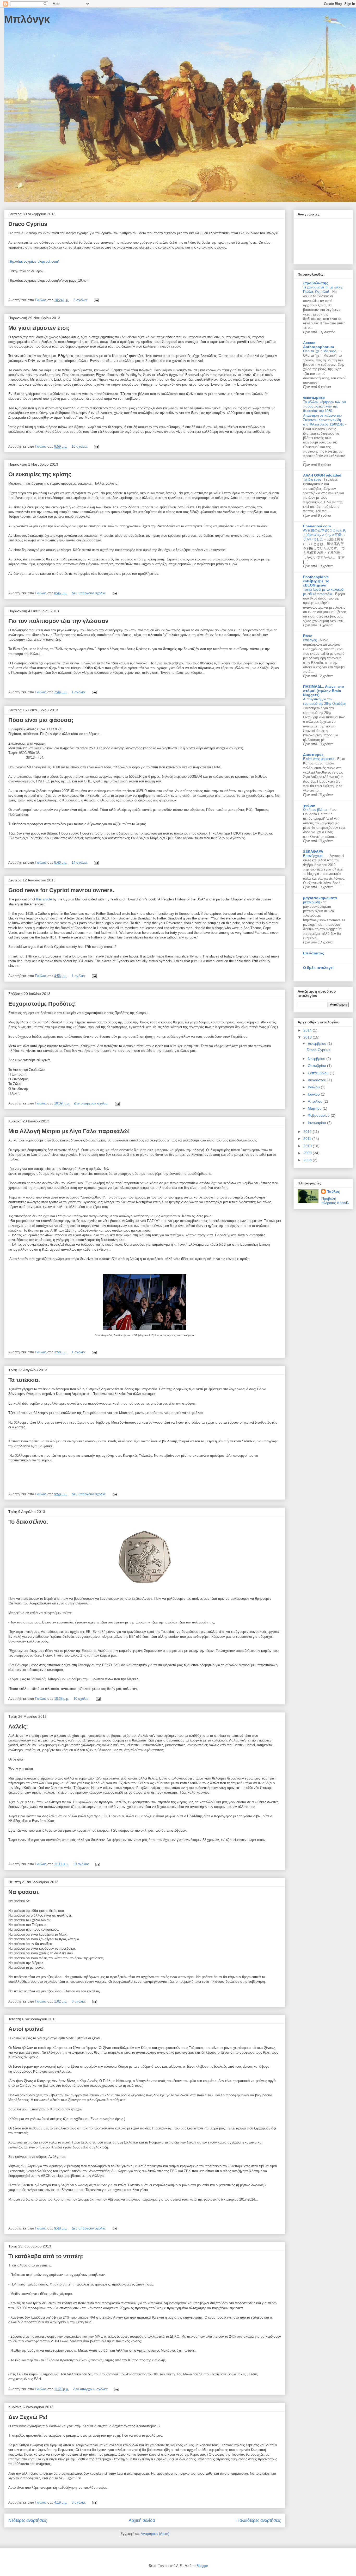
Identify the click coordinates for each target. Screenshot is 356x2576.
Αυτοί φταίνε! (26, 2029)
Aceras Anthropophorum (318, 345)
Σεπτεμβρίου (319, 1073)
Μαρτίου (315, 1108)
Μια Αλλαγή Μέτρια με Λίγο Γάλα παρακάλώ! (69, 1131)
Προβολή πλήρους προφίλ (335, 1201)
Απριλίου (316, 1101)
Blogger (202, 2566)
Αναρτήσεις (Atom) (155, 2534)
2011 (308, 1139)
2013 (308, 1037)
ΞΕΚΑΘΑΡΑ (313, 851)
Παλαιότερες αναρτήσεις (259, 2520)
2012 (308, 1132)
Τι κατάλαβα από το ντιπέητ (46, 2256)
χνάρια (309, 805)
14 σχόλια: (80, 863)
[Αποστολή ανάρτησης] (96, 300)
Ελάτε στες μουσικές (319, 759)
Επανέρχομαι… (315, 856)
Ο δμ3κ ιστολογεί (318, 968)
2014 (308, 1030)
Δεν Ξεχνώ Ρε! (28, 2417)
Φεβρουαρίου (319, 1115)
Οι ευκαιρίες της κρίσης (40, 474)
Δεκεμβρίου (318, 1043)
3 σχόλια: (81, 300)
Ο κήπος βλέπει (316, 810)
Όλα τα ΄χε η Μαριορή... (322, 351)
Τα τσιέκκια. (24, 1380)
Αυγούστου (318, 1080)
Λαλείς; (18, 1726)
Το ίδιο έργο (313, 480)
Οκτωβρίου (317, 1066)
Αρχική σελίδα (142, 2520)
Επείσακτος (314, 953)
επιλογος (310, 640)
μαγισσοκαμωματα (320, 898)
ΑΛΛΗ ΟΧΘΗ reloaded (322, 475)
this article (44, 899)
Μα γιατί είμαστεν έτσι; (39, 328)
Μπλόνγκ (27, 19)
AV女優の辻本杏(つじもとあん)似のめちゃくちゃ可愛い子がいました (324, 535)
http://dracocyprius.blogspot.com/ (34, 261)
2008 (308, 1160)
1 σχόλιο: (79, 692)
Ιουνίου (314, 1094)
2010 (308, 1146)
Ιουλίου (314, 1087)
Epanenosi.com (317, 526)
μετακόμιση (312, 902)
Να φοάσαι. (24, 1892)
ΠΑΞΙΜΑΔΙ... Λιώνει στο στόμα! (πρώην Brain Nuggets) (324, 691)
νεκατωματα (314, 398)
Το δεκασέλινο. (28, 1522)
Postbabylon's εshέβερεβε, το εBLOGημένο (316, 581)
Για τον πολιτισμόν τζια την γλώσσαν (58, 621)
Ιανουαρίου (317, 1123)
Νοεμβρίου (317, 1059)
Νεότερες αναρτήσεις (28, 2520)
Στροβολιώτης (316, 283)
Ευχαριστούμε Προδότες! (42, 1004)
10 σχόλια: (80, 446)
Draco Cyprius (28, 224)
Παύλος (333, 1191)
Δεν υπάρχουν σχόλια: (90, 593)
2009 (308, 1153)
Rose (308, 636)
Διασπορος (313, 755)
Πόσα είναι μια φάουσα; (41, 720)
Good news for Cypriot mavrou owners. (61, 890)
